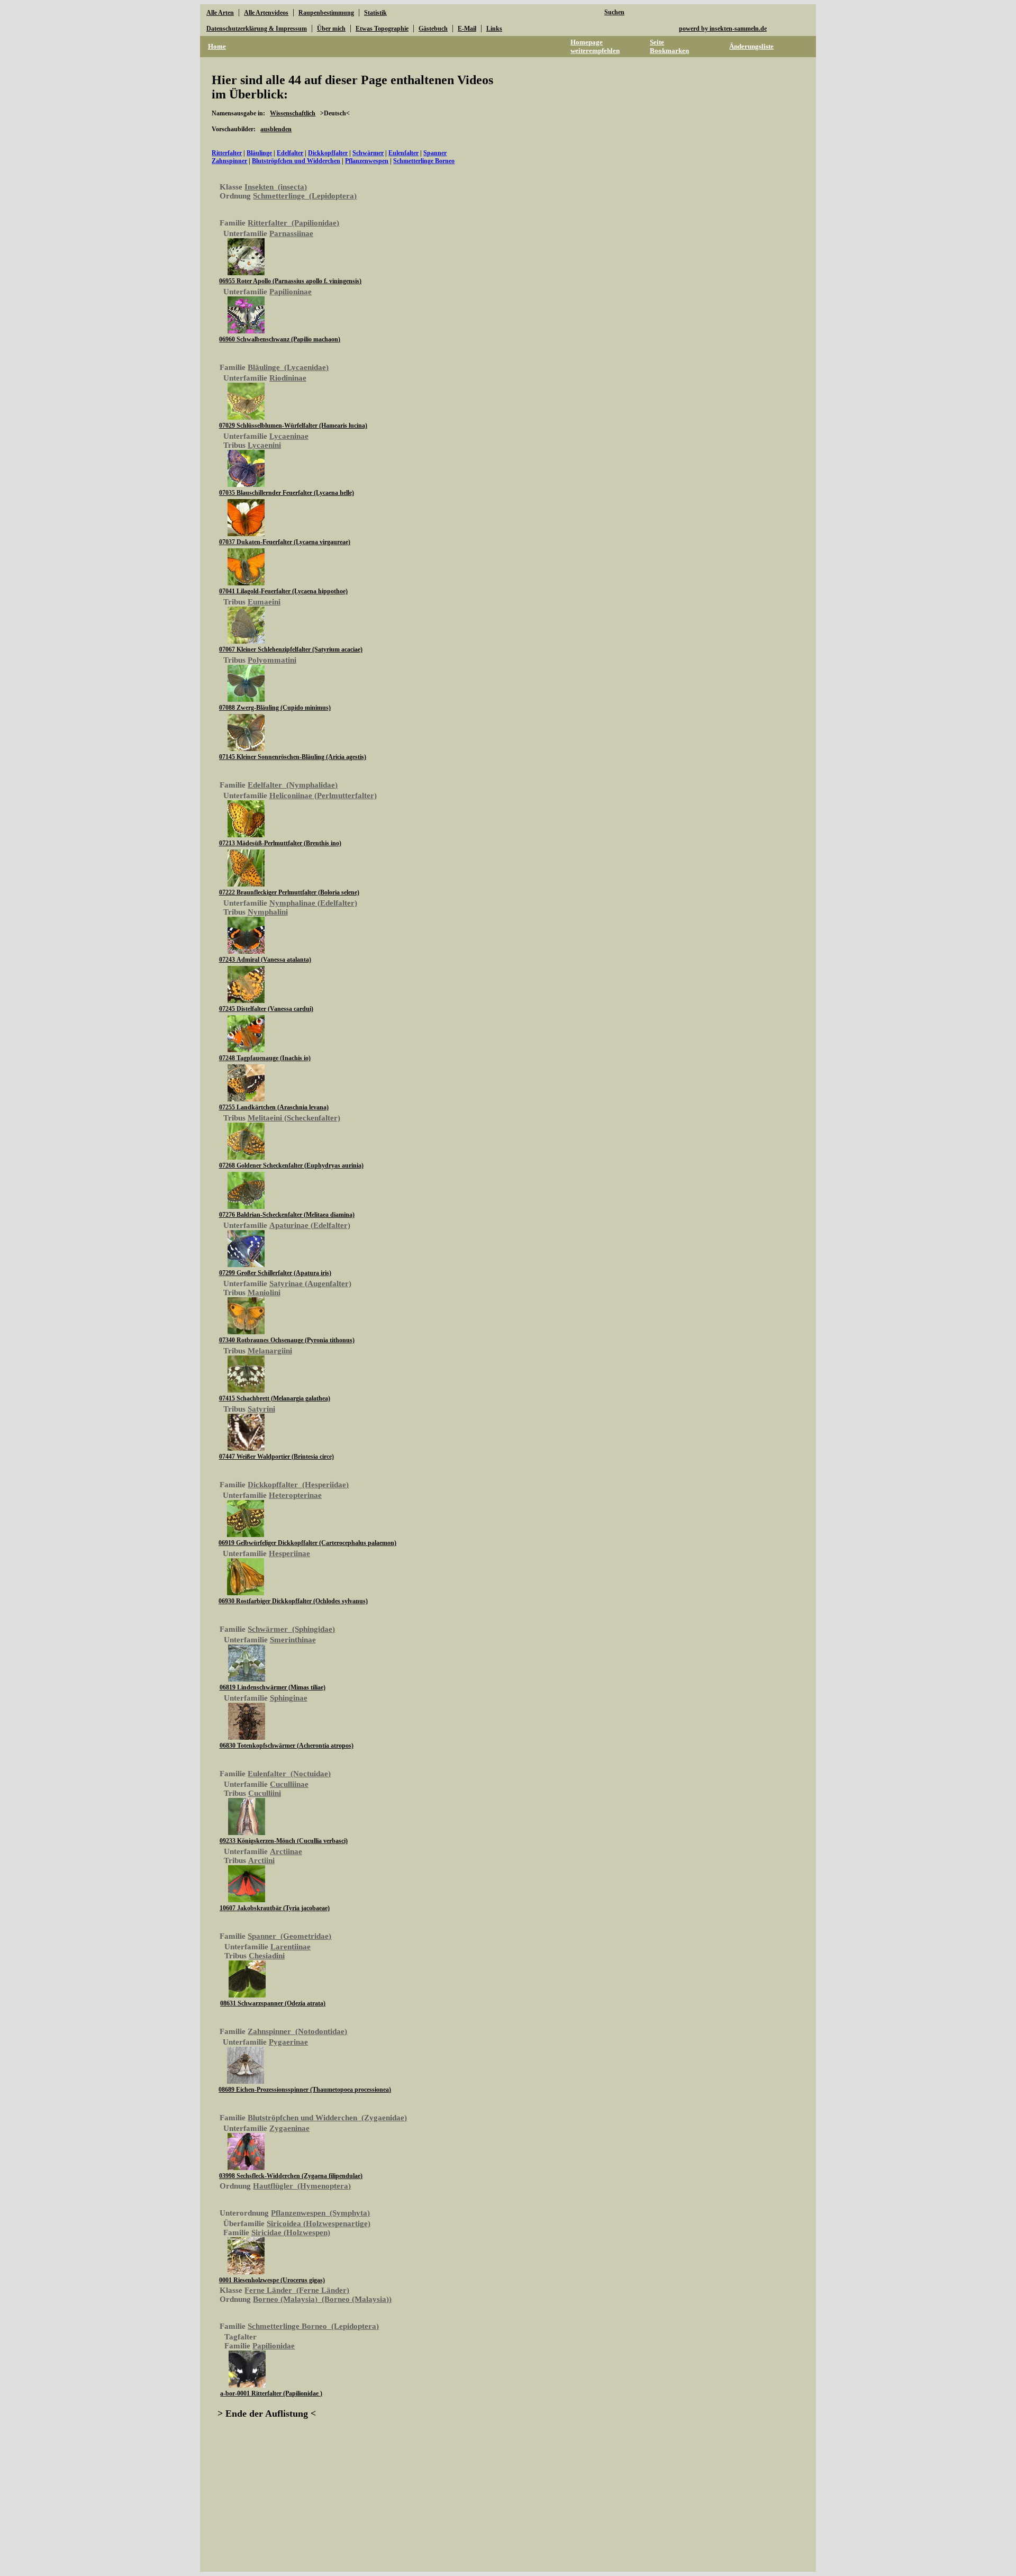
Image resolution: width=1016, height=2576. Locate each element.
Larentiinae (291, 1947)
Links (494, 29)
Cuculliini (265, 1793)
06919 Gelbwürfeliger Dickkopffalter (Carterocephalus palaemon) (307, 1543)
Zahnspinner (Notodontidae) (297, 2031)
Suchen (614, 12)
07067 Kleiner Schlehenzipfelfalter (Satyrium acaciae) (291, 649)
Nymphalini (268, 912)
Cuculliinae (289, 1784)
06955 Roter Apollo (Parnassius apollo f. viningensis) (290, 281)
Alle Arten (220, 13)
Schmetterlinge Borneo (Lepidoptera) (313, 2326)
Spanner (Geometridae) (289, 1936)
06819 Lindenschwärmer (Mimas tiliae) (273, 1687)
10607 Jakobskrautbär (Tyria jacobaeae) (275, 1908)
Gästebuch (433, 29)
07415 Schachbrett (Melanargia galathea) (275, 1398)
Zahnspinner (229, 161)
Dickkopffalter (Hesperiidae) (298, 1485)
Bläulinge (259, 153)
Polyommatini (272, 660)
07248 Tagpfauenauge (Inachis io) (265, 1058)
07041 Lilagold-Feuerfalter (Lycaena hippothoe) (283, 591)
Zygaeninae (289, 2128)
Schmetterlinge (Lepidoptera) (305, 196)
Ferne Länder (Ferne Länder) (297, 2290)
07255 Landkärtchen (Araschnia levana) (274, 1107)
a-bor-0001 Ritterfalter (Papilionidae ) (271, 2393)
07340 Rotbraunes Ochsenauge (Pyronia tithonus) (287, 1340)
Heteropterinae (295, 1495)
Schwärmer (368, 153)
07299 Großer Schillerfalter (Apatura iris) (275, 1273)
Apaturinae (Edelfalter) (310, 1225)
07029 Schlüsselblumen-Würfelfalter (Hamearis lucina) (293, 426)
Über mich (331, 29)
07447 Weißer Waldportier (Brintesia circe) (276, 1457)
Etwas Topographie (382, 29)
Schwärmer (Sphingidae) (291, 1629)
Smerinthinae (293, 1640)
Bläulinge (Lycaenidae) (288, 367)
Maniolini (264, 1292)
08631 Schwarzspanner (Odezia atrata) (273, 2003)
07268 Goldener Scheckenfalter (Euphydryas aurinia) (291, 1165)
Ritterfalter (227, 153)
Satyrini (261, 1409)
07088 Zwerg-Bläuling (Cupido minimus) (275, 708)
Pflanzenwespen (367, 161)
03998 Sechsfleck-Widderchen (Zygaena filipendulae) (291, 2176)
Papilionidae (274, 2346)
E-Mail (467, 29)
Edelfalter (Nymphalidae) (293, 785)
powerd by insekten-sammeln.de (723, 29)
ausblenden (276, 129)
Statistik (375, 13)
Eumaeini (264, 602)
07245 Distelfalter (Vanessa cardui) (266, 1009)
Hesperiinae (289, 1553)
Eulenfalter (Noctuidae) (289, 1774)
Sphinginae (289, 1698)
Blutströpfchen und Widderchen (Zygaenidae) (327, 2118)
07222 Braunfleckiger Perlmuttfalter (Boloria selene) (289, 892)
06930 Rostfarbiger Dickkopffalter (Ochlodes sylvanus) (293, 1601)
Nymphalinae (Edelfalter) (313, 903)
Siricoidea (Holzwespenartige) (319, 2224)
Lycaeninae (289, 436)
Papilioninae (291, 292)
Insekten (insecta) (276, 187)
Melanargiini (270, 1351)
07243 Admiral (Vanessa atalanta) (265, 960)
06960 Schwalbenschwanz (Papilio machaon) (280, 339)
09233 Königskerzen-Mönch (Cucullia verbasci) (284, 1841)
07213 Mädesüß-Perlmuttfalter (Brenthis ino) (280, 843)
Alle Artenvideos (266, 13)
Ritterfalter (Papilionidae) (293, 223)
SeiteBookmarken (669, 46)
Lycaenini (264, 445)
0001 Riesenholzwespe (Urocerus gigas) (272, 2280)
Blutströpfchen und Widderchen (296, 161)
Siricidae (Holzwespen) (291, 2232)
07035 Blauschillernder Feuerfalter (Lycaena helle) (287, 493)
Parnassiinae (291, 233)
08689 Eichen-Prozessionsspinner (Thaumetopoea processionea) (305, 2090)
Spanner (435, 153)
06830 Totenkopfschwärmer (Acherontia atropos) (287, 1746)
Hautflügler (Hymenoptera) (302, 2186)
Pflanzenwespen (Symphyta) (320, 2213)
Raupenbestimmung (326, 13)
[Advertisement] (718, 243)
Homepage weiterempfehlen (595, 46)
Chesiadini (267, 1956)
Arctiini (261, 1860)
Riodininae (288, 378)
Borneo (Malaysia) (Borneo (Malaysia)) (322, 2299)
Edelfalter (290, 153)
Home (217, 46)
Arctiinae (286, 1851)
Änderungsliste (751, 46)
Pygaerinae (288, 2042)
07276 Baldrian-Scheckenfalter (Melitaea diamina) (287, 1215)
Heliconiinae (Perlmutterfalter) (323, 796)
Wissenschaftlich (293, 113)
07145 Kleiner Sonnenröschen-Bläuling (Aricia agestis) (293, 757)
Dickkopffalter (328, 153)
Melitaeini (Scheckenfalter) (294, 1118)
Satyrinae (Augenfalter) (310, 1284)
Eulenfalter (403, 153)
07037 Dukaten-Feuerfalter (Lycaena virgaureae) (285, 542)
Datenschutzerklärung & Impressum (257, 29)
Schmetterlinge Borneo (424, 161)
